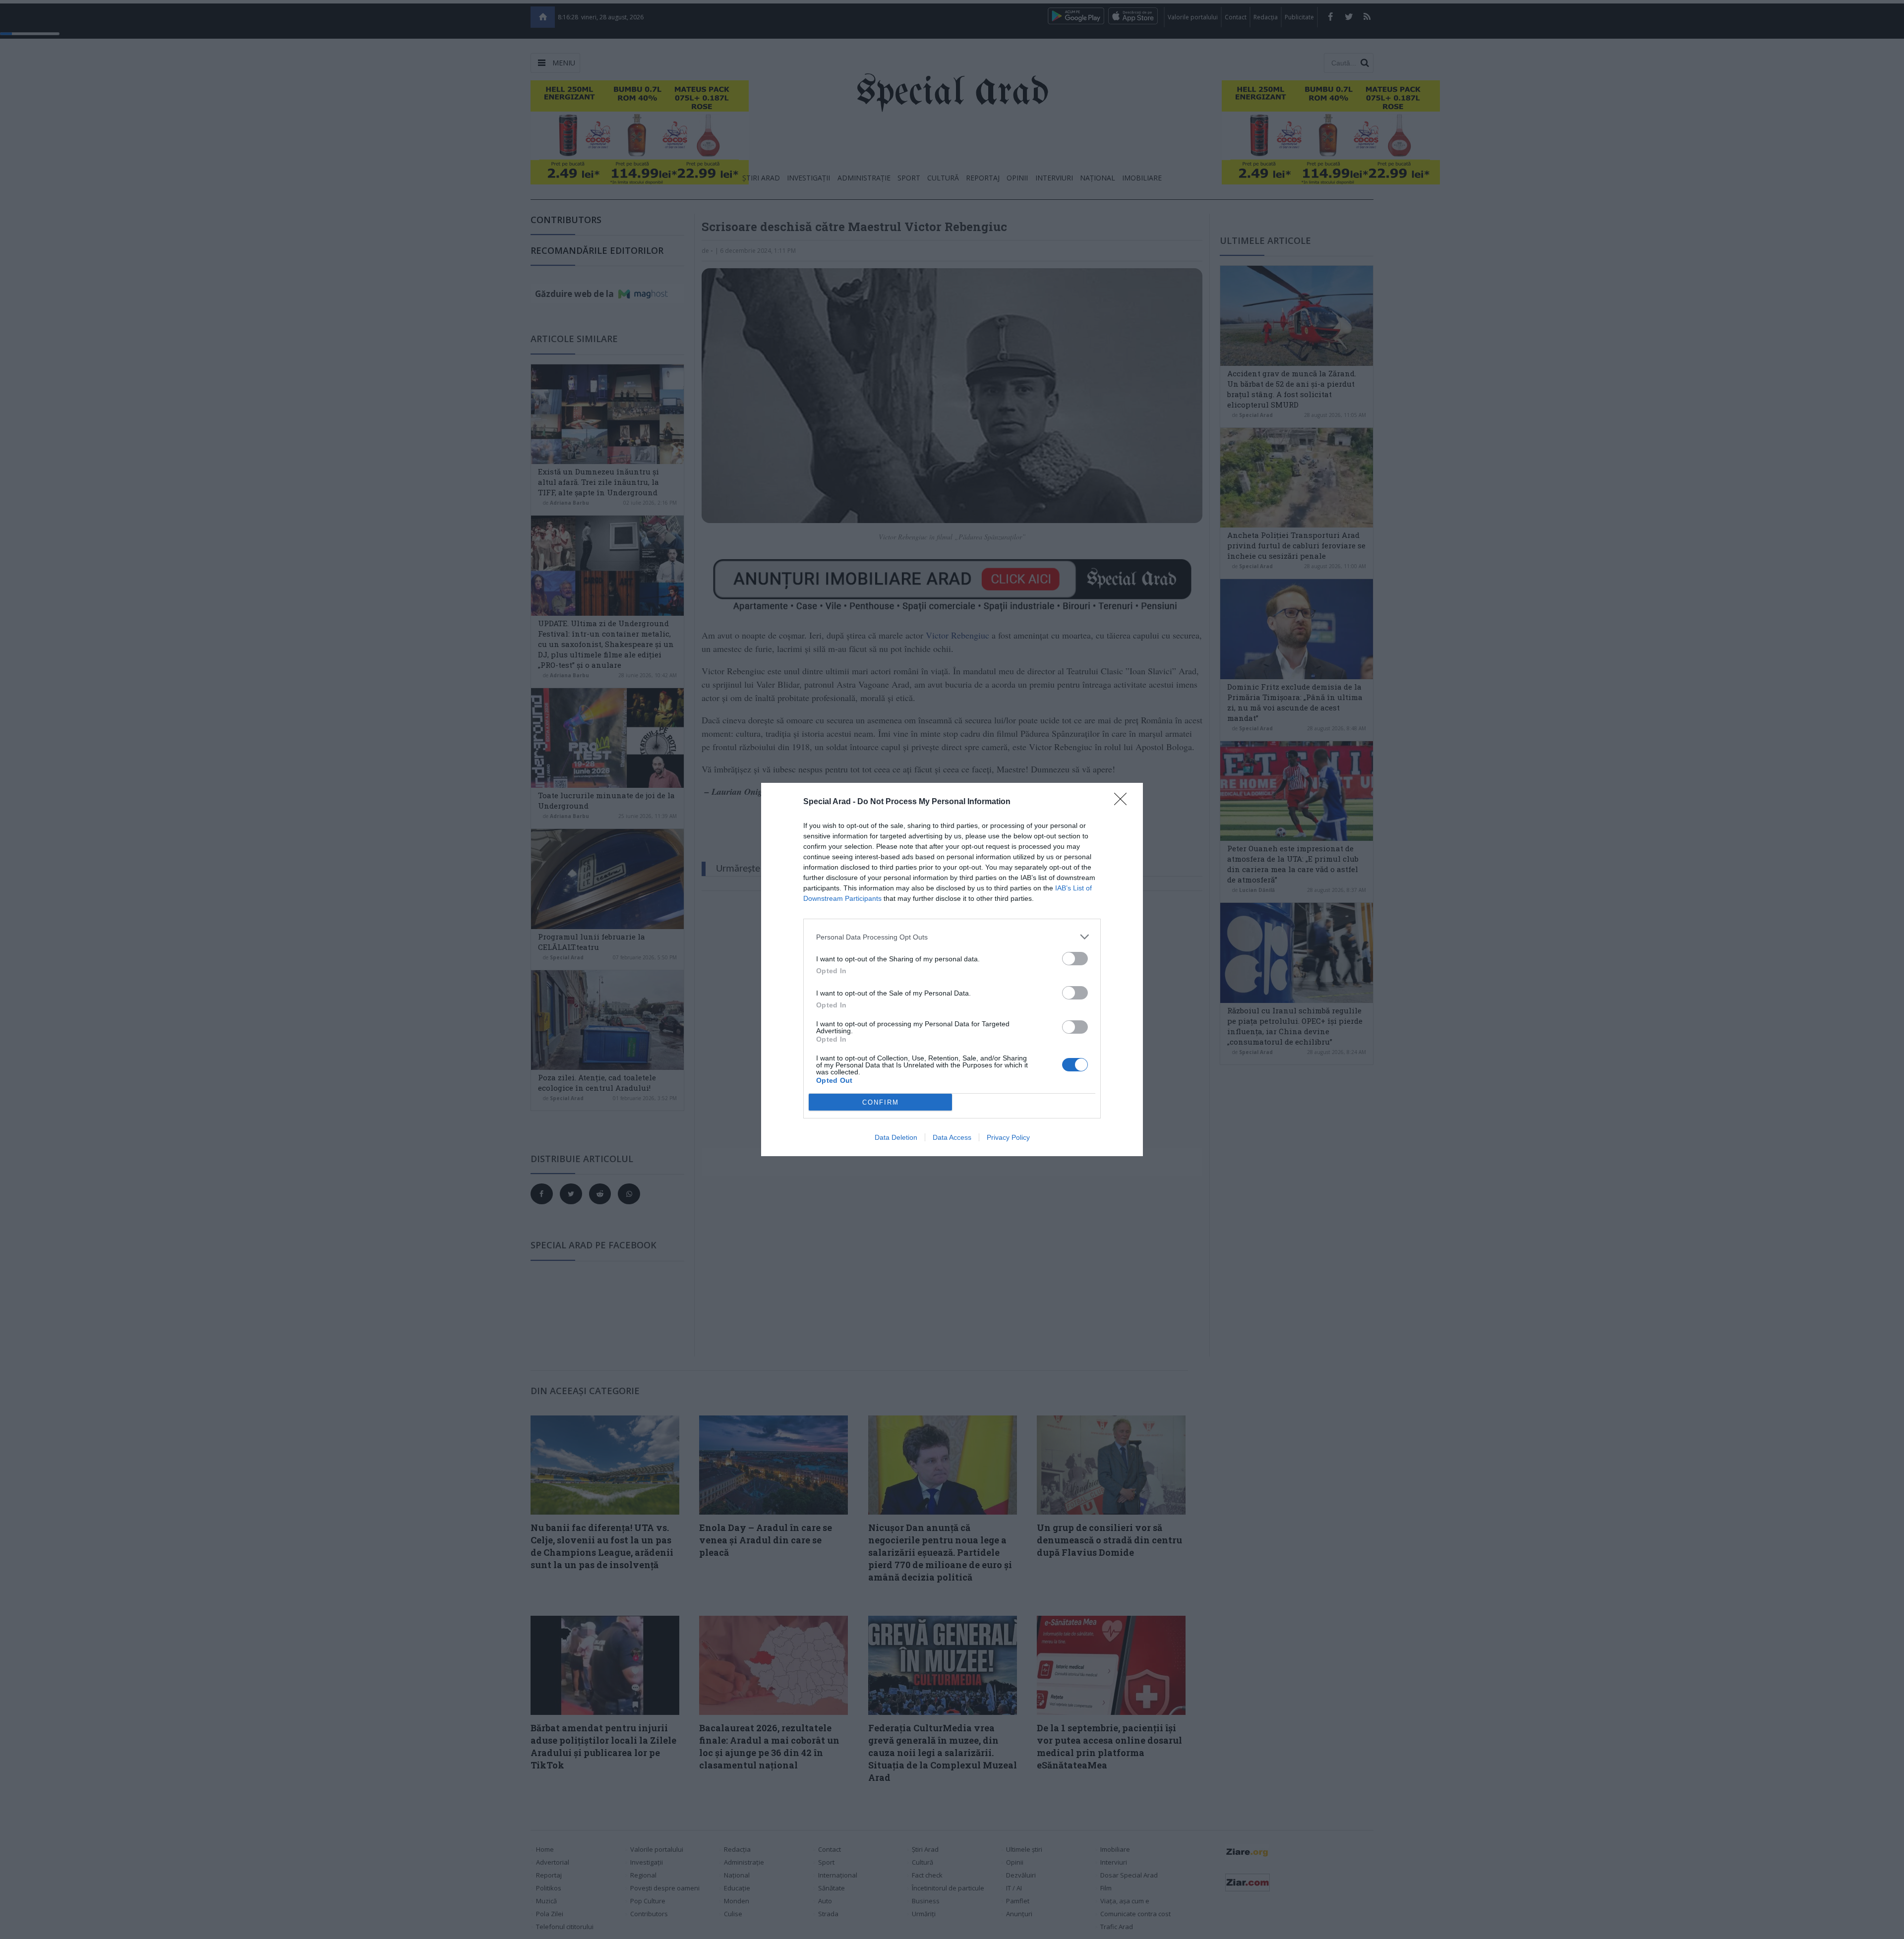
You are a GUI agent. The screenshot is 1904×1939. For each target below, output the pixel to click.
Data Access (952, 1137)
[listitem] (952, 937)
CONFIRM (881, 1102)
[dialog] (952, 969)
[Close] (1124, 802)
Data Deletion (896, 1137)
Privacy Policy (1008, 1137)
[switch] (1075, 959)
